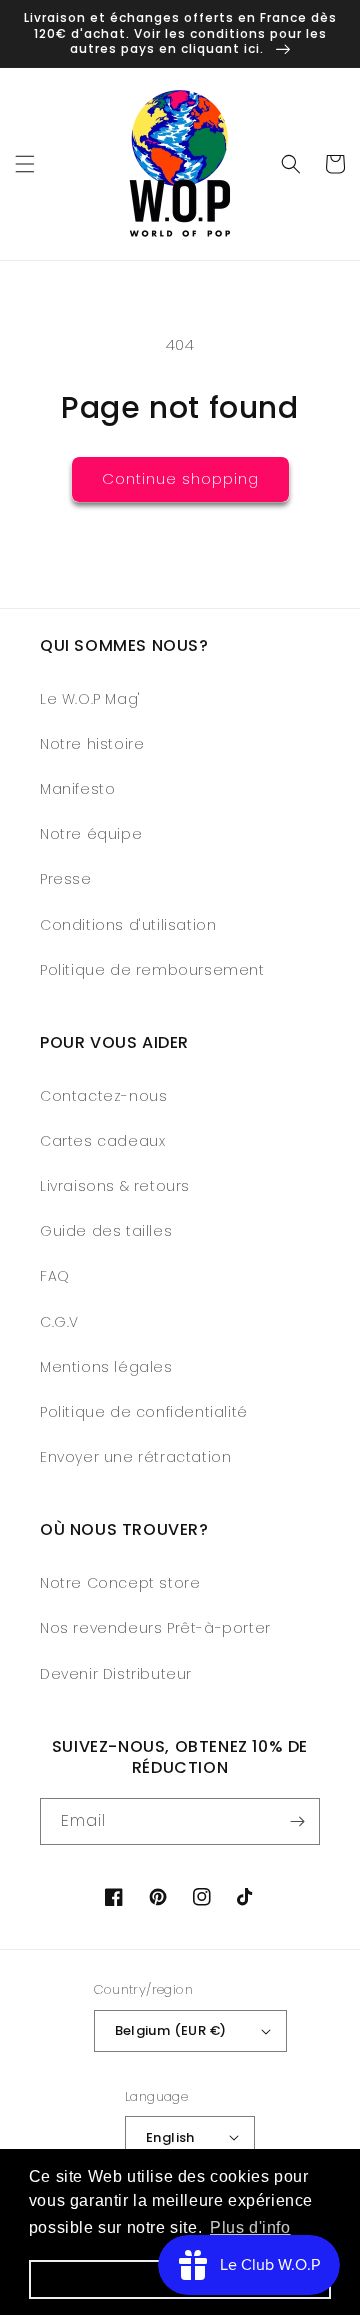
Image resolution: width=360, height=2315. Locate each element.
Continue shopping (180, 478)
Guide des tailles (106, 1231)
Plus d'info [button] (250, 2227)
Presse (66, 879)
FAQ (55, 1276)
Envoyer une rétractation (135, 1457)
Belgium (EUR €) (171, 2030)
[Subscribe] (297, 1821)
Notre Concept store (120, 1583)
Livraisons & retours (115, 1186)
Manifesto (77, 789)
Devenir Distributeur (116, 1674)
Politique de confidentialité (144, 1412)
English (170, 2137)
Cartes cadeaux (102, 1141)
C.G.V (59, 1322)
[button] (25, 164)
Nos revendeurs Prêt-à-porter (155, 1628)
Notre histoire (92, 744)
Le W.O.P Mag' (90, 699)
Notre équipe (91, 834)
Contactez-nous (103, 1096)
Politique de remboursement (152, 970)
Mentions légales (106, 1367)
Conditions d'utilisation (128, 925)
